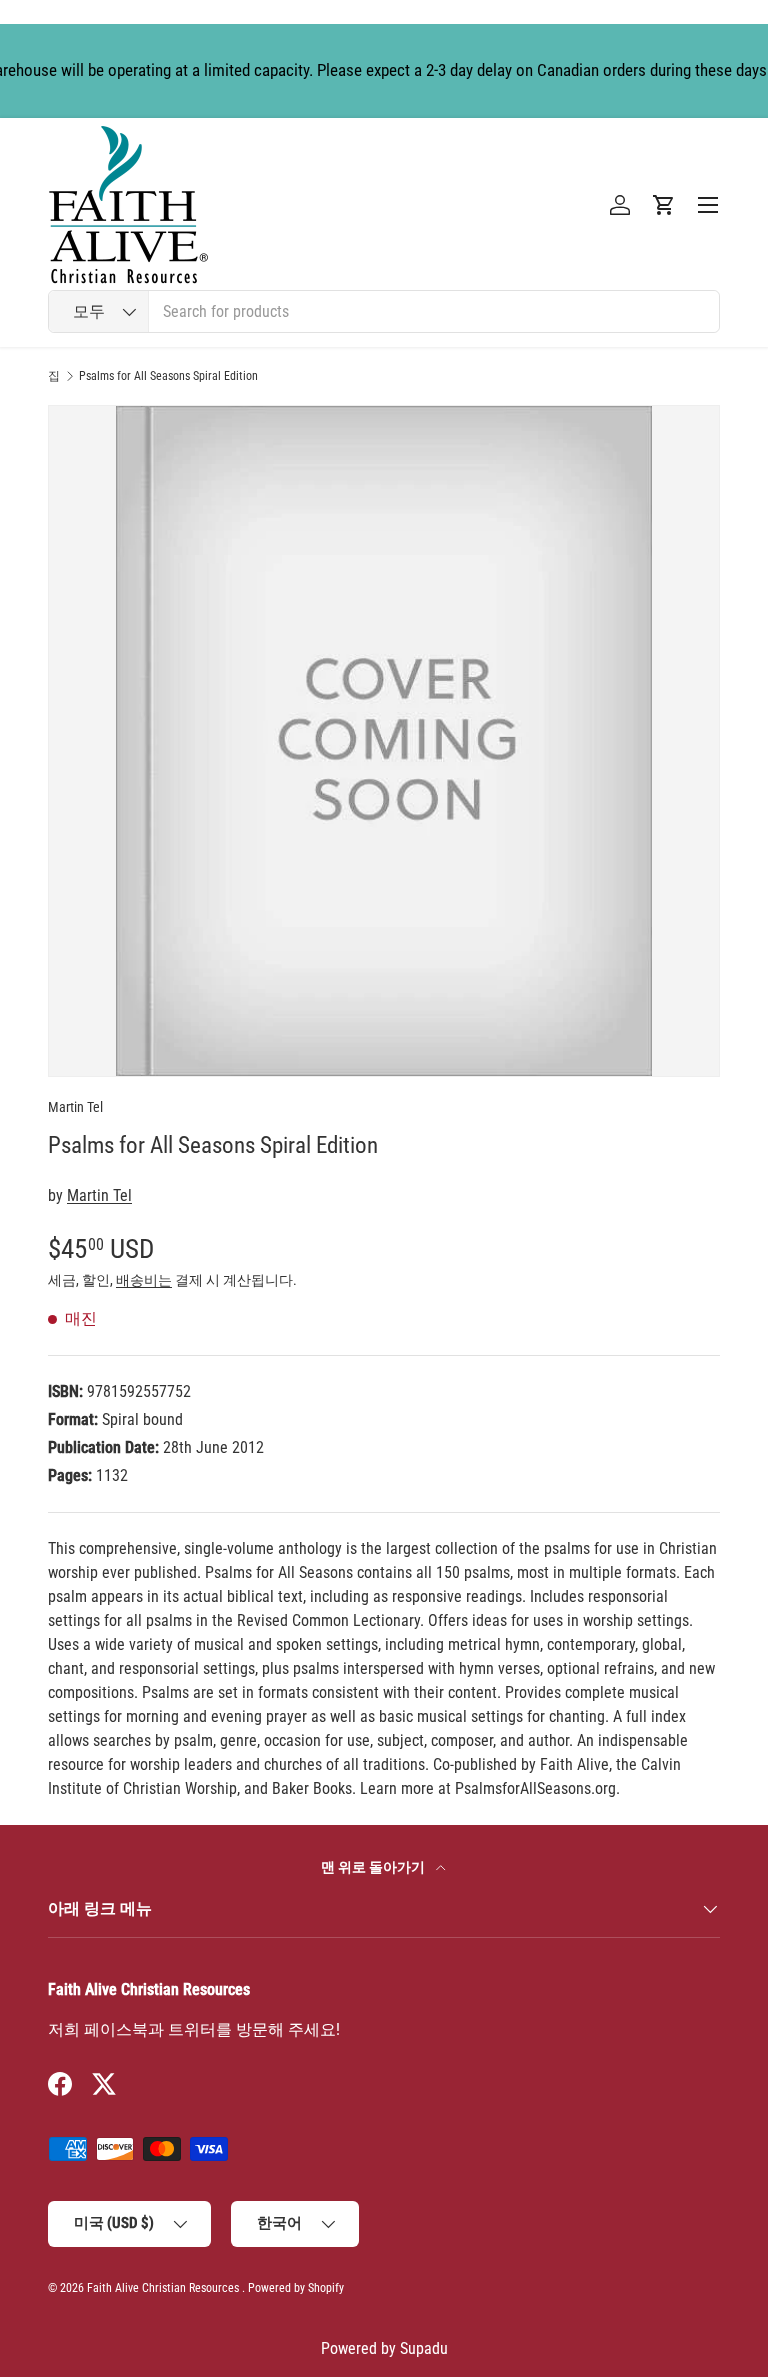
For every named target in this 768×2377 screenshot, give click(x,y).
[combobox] (384, 311)
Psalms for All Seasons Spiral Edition (168, 376)
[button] (664, 205)
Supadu (424, 2348)
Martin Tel (75, 1107)
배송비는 (144, 1280)
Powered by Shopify (296, 2288)
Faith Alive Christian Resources (163, 2288)
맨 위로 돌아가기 (374, 1867)
